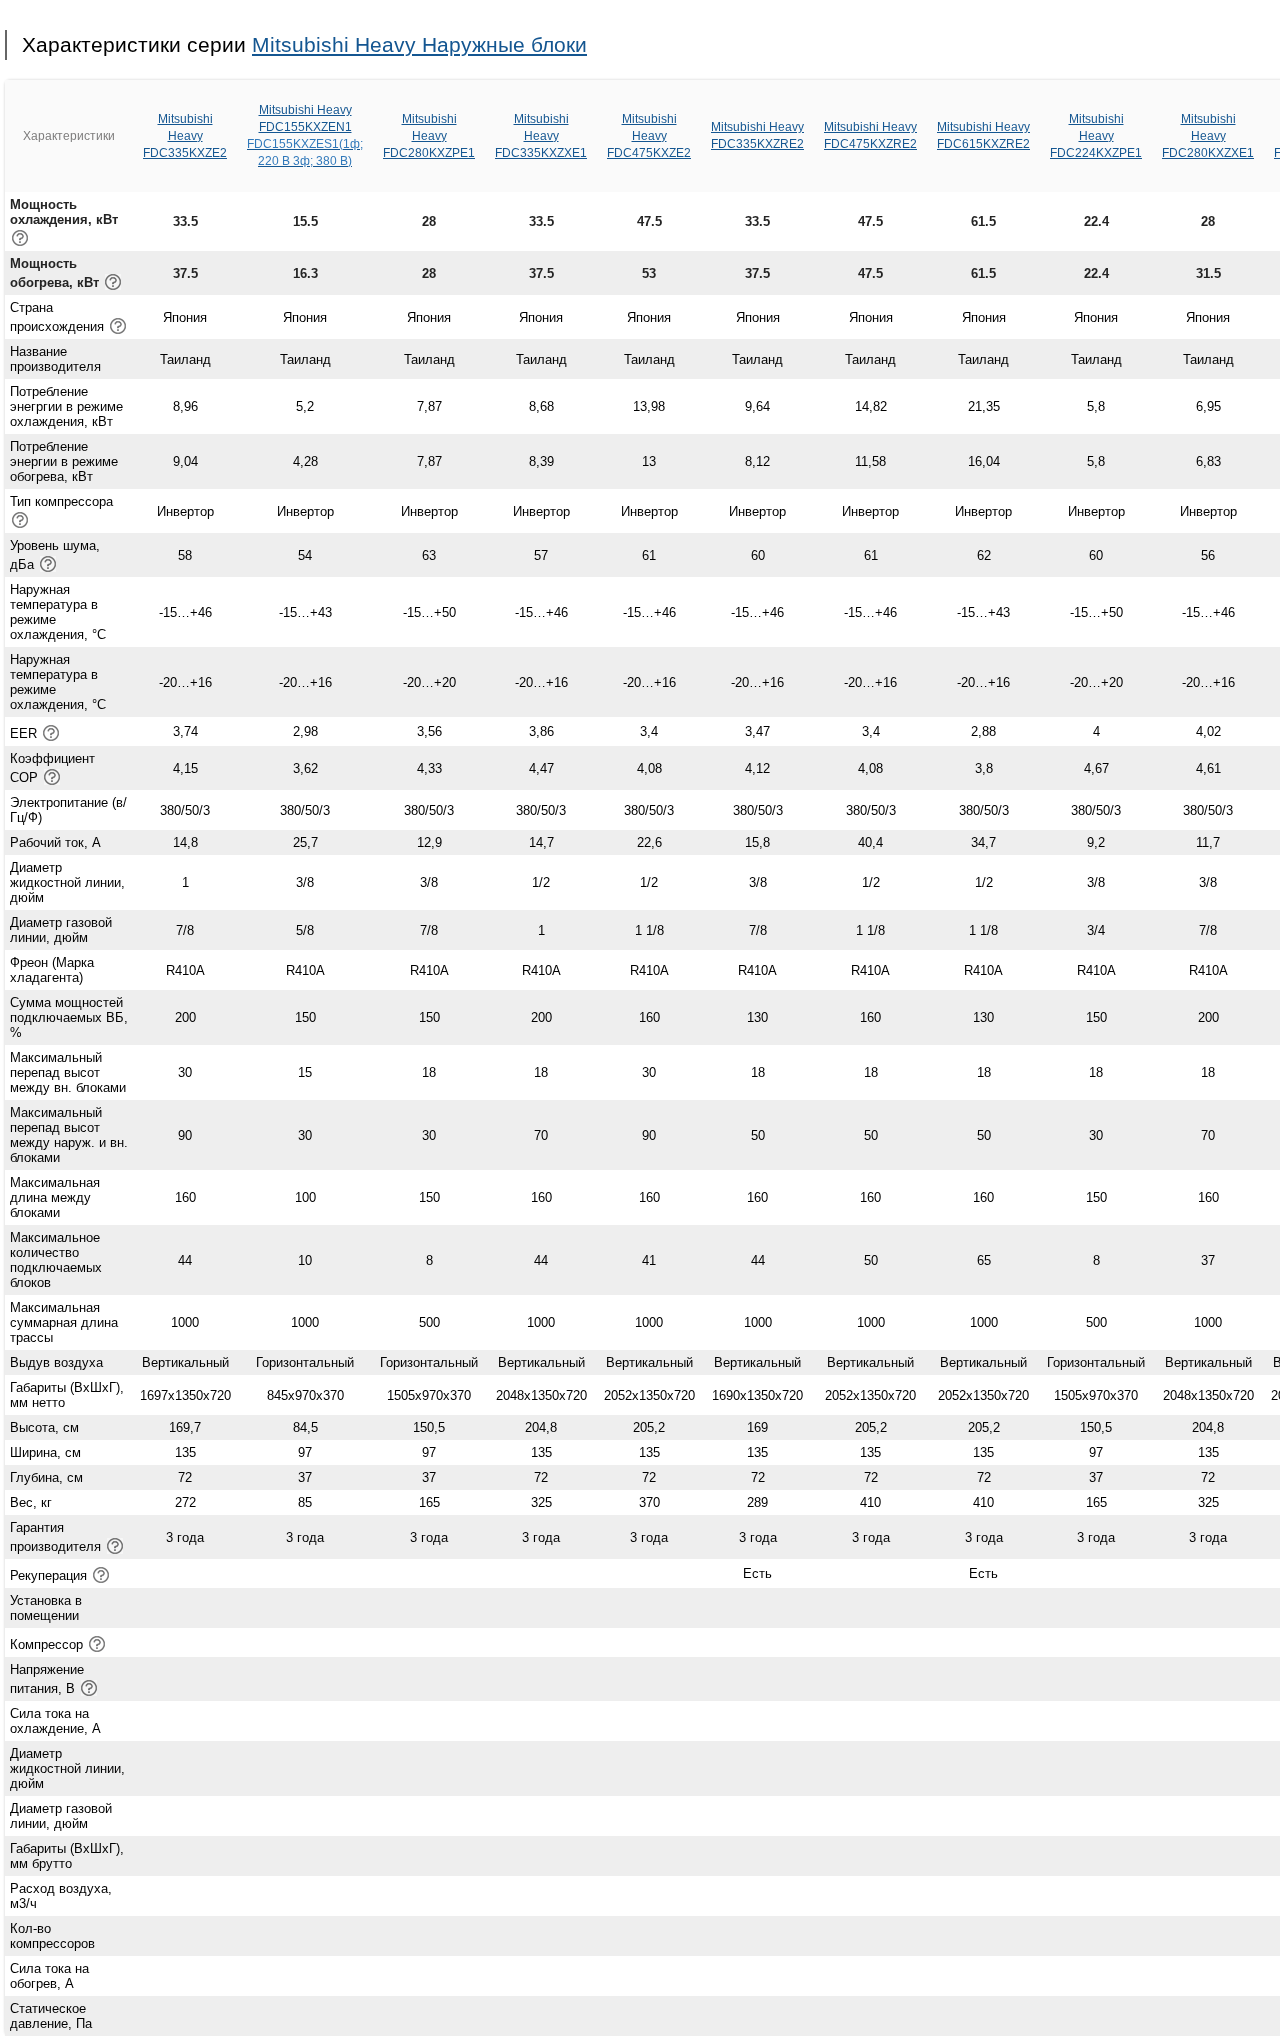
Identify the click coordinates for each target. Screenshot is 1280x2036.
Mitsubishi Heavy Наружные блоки (419, 44)
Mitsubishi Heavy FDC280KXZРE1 (429, 136)
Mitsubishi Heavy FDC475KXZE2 (649, 136)
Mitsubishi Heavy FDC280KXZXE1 (1208, 136)
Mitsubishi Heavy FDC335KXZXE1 (541, 136)
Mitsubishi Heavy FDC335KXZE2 (185, 136)
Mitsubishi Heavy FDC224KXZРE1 (1096, 136)
